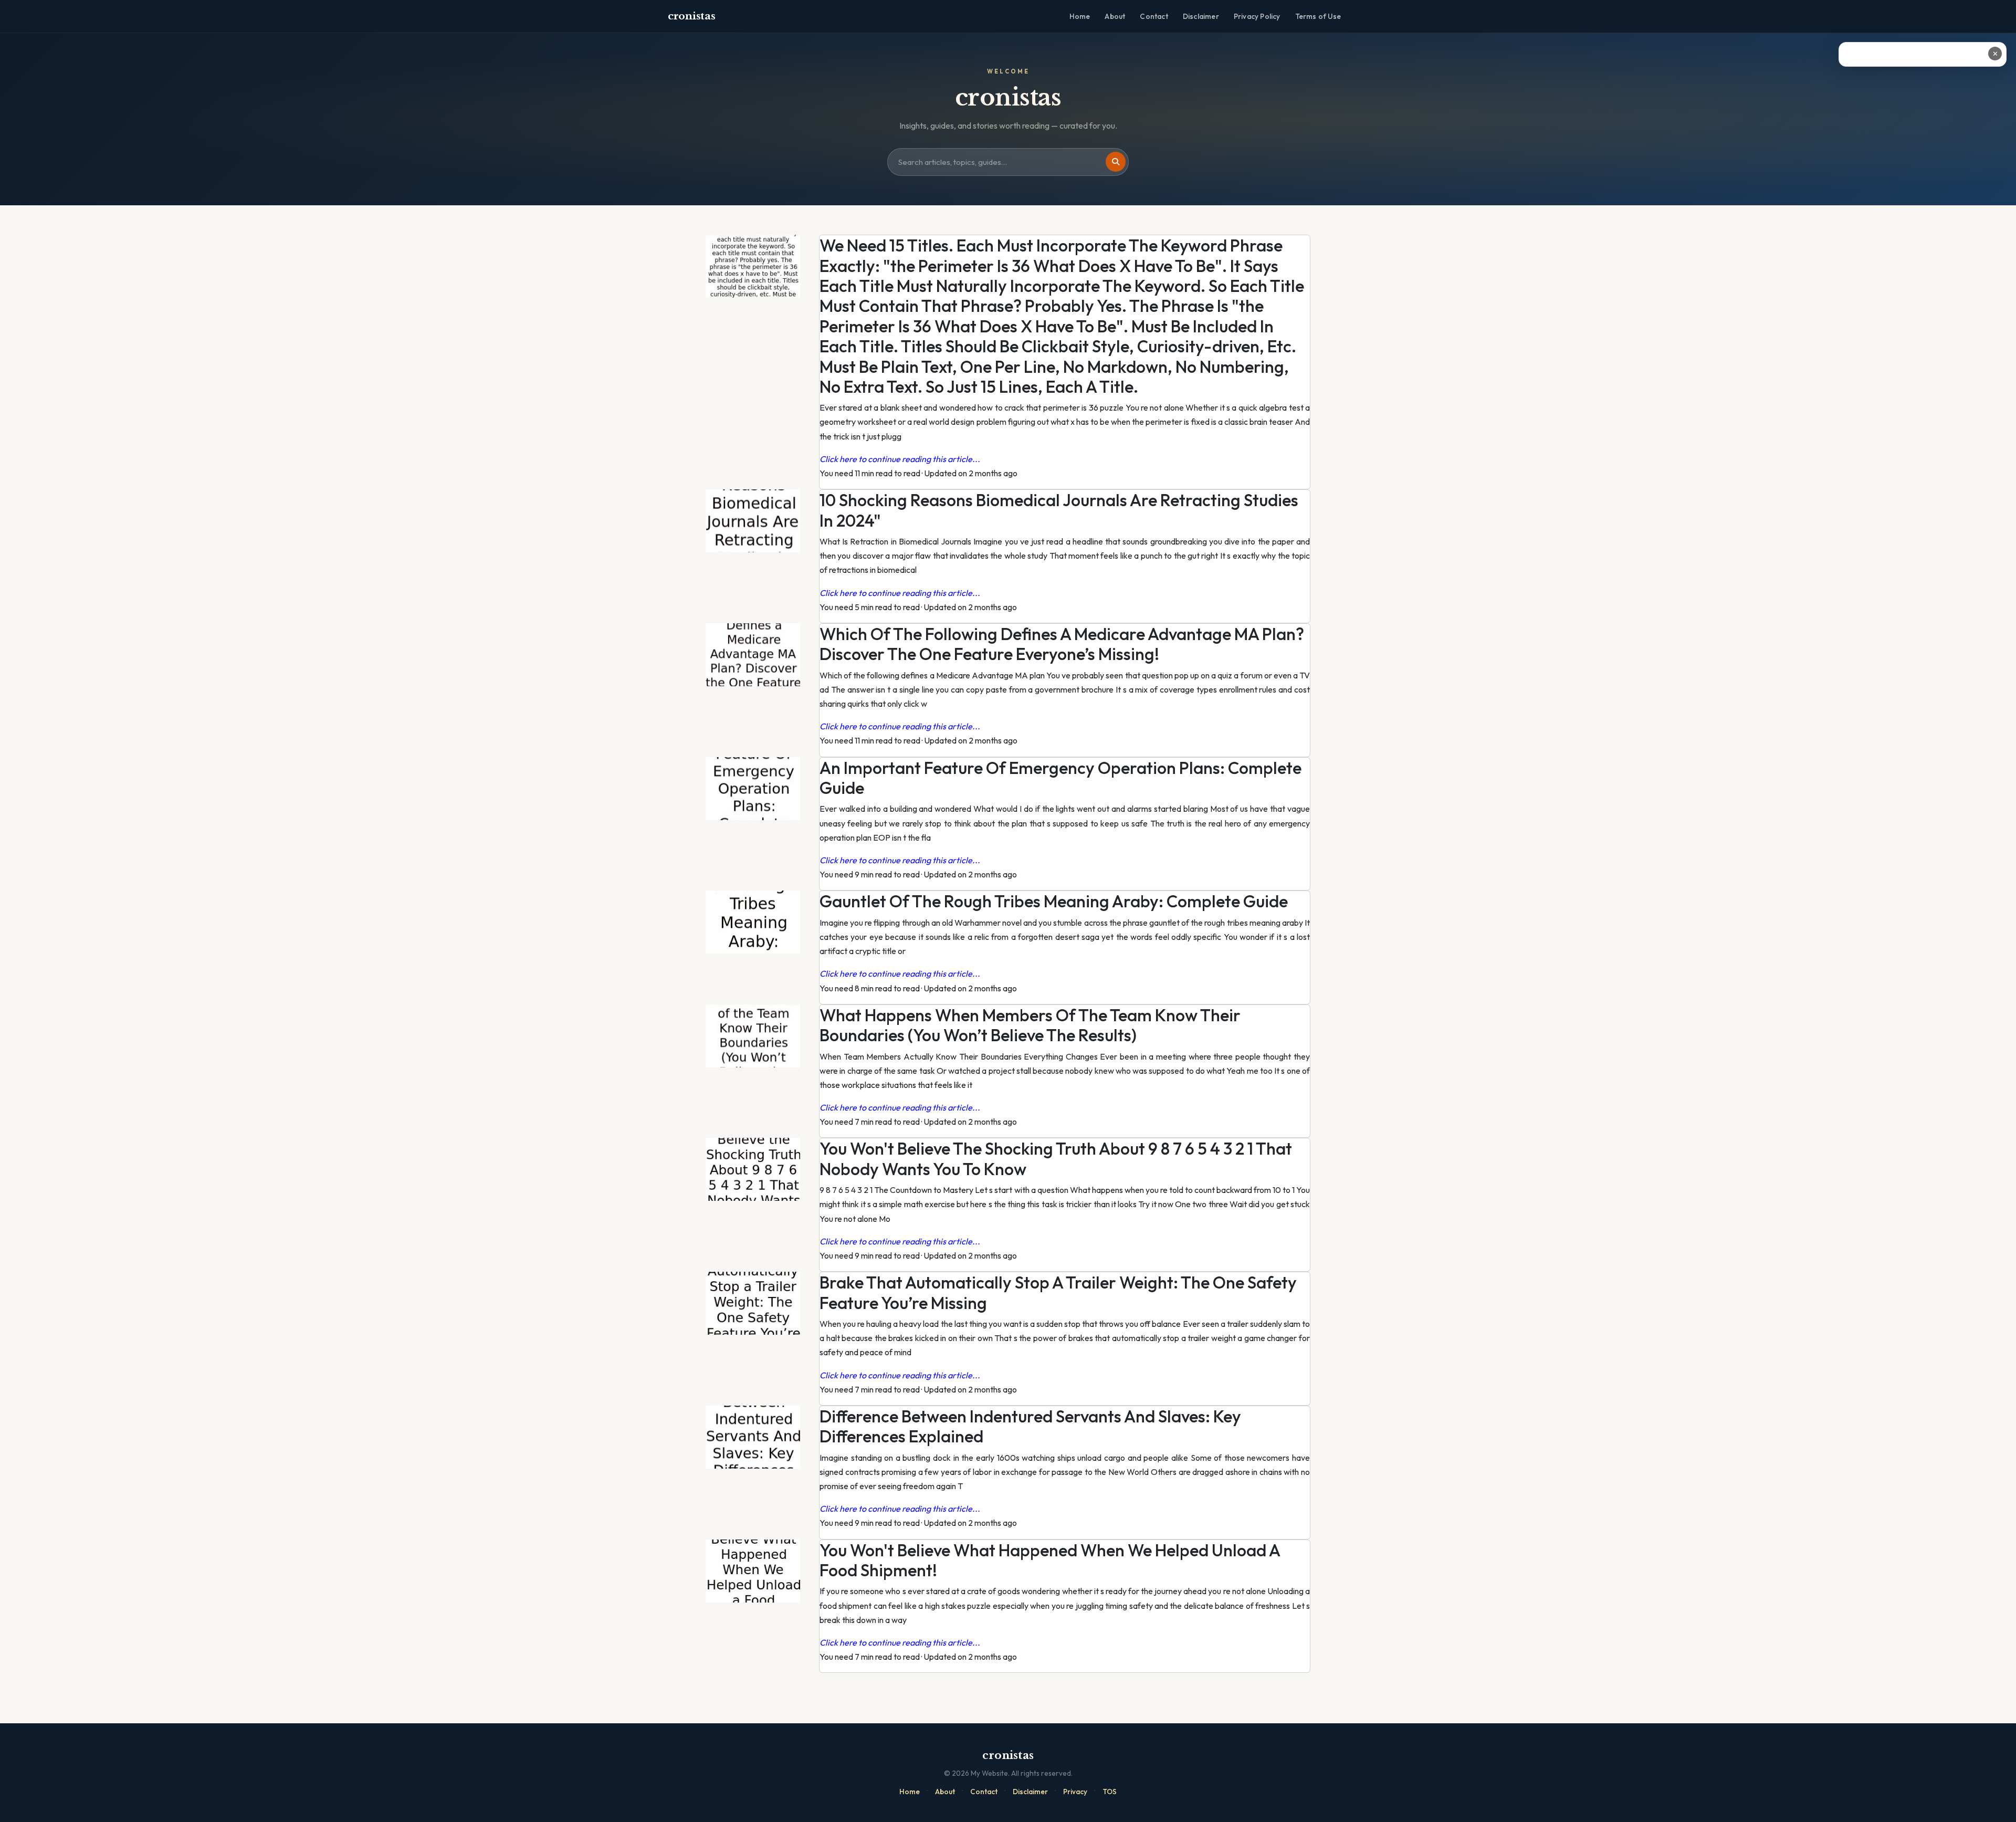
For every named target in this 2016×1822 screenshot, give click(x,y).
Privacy (1075, 1792)
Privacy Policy (1257, 16)
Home (1080, 16)
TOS (1110, 1792)
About (1115, 16)
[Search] (1116, 162)
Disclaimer (1201, 16)
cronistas (691, 16)
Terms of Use (1318, 16)
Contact (1154, 16)
